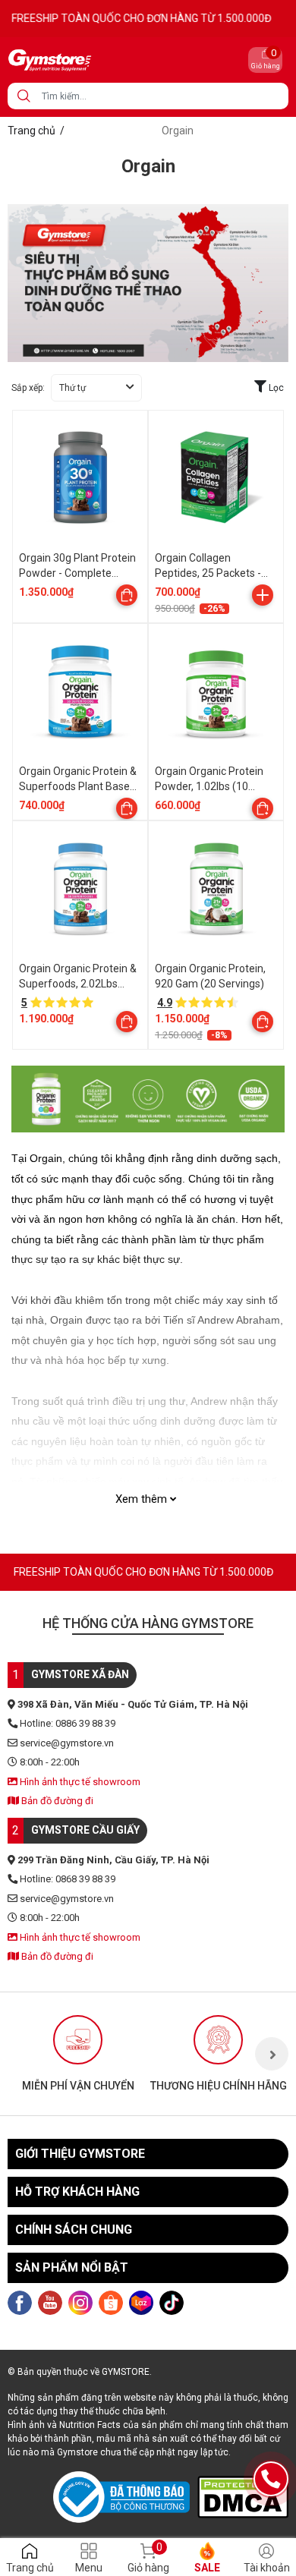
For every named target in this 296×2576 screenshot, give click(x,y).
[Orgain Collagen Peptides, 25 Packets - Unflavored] (216, 478)
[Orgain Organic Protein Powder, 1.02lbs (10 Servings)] (216, 691)
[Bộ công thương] (125, 2497)
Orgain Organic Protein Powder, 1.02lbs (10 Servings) (209, 786)
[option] (78, 2054)
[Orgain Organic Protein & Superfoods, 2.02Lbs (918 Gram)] (80, 888)
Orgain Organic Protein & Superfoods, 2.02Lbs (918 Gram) (78, 983)
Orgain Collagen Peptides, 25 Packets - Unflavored (208, 573)
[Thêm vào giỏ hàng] (263, 595)
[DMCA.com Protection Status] (243, 2497)
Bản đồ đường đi (56, 1801)
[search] (24, 96)
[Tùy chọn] (127, 595)
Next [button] (272, 2054)
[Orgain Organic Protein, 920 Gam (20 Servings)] (216, 888)
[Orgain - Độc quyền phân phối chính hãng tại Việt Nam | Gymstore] (148, 282)
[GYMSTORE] (102, 60)
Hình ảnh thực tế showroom (79, 1782)
